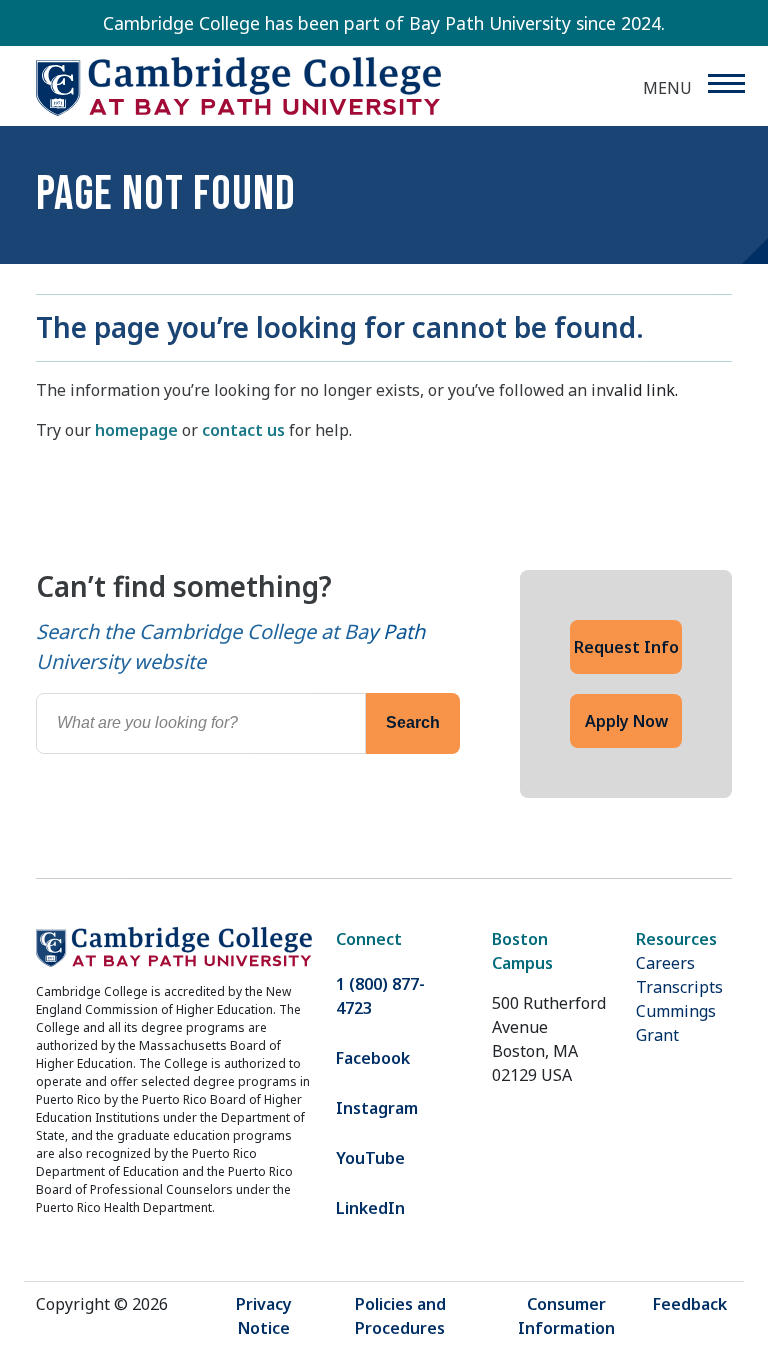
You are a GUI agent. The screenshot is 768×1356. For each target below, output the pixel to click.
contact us (243, 430)
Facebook (373, 1058)
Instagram (377, 1108)
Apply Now (626, 721)
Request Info (626, 647)
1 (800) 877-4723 (380, 996)
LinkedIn (370, 1208)
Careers (665, 963)
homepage (136, 430)
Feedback (690, 1304)
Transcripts (679, 987)
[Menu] (725, 83)
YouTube (370, 1158)
